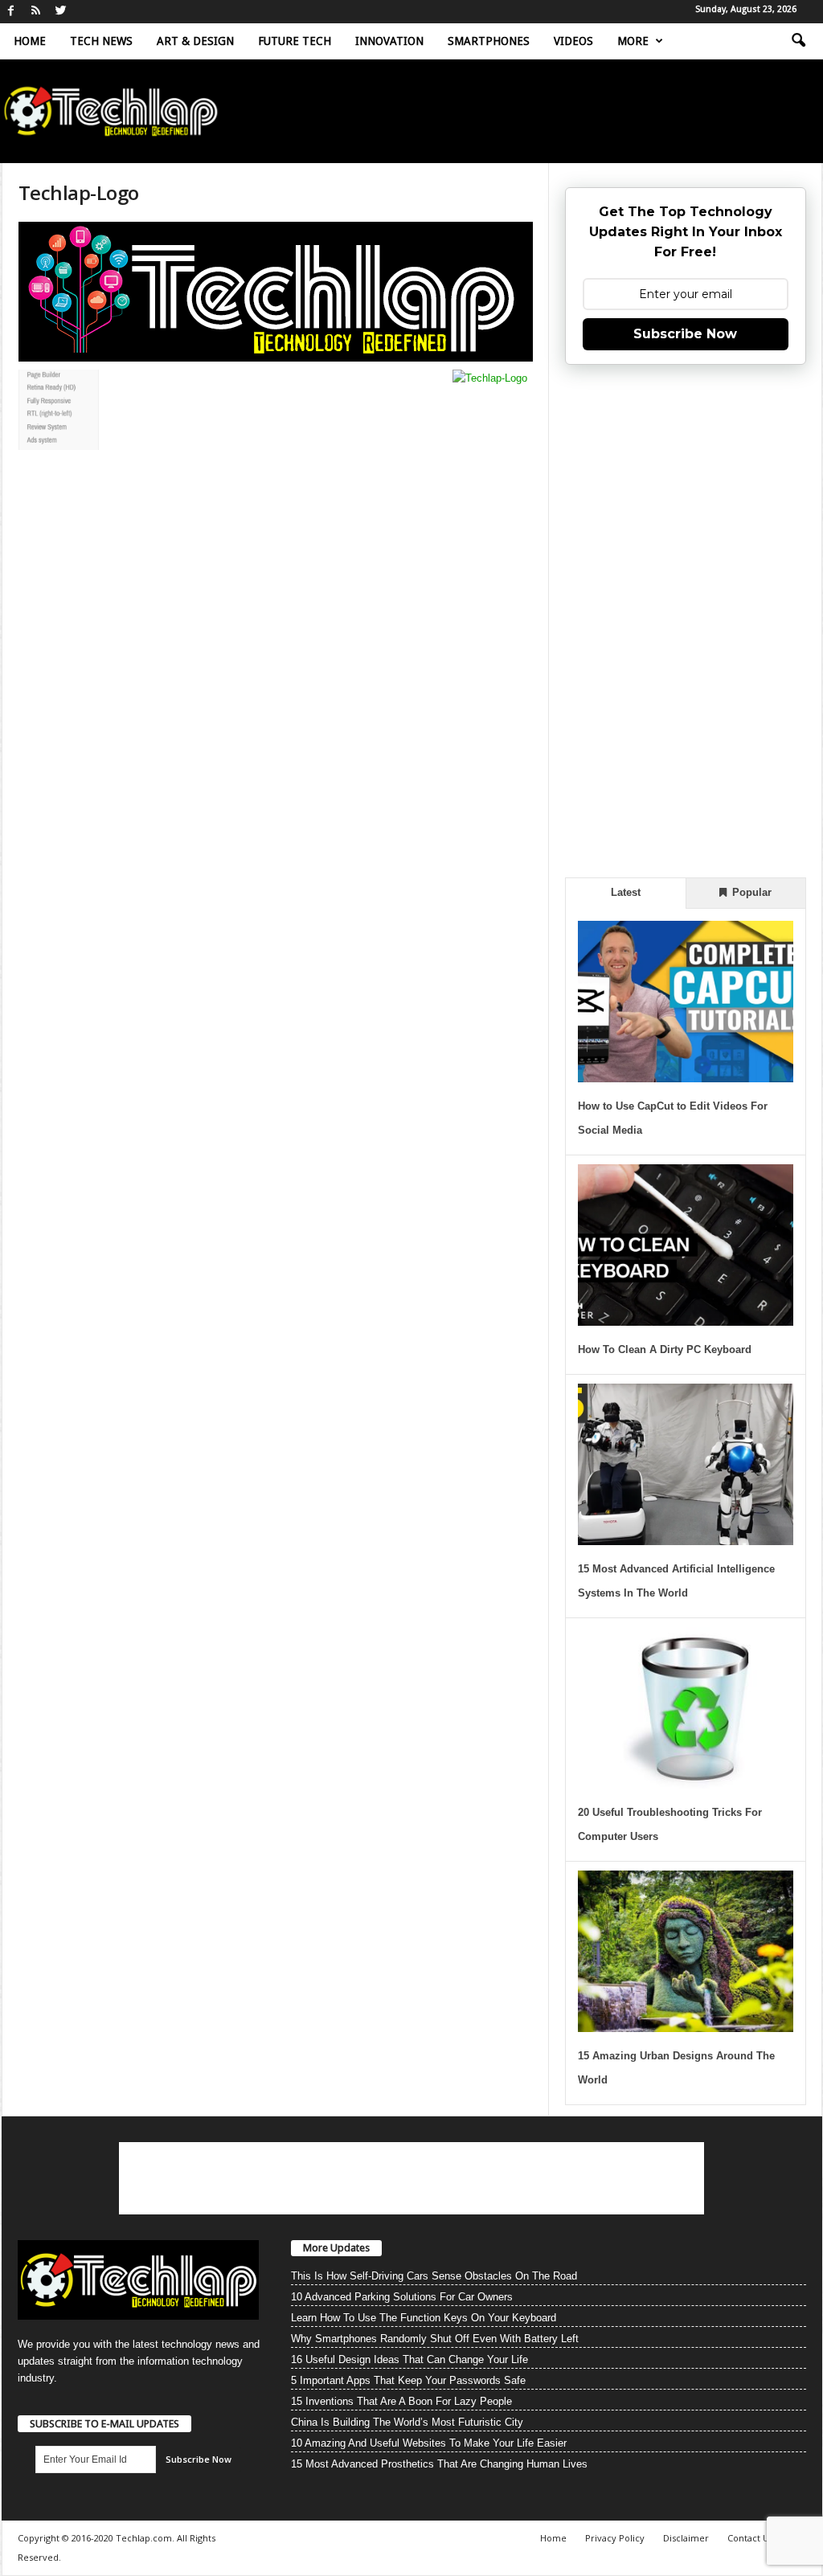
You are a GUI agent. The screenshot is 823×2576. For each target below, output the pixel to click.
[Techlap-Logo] (276, 292)
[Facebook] (11, 12)
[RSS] (36, 12)
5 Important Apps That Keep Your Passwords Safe (408, 2380)
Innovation (389, 41)
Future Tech (295, 41)
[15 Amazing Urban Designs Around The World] (686, 1951)
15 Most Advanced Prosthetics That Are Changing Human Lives (439, 2464)
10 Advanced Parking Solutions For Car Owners (402, 2297)
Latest (626, 892)
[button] (798, 41)
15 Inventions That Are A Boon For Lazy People (401, 2401)
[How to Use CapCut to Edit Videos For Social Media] (686, 1002)
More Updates (336, 2248)
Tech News (101, 41)
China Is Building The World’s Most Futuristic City (407, 2422)
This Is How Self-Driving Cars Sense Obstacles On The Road (434, 2276)
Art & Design (195, 41)
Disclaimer (686, 2538)
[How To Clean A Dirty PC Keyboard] (686, 1245)
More (633, 41)
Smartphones (489, 41)
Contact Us (750, 2538)
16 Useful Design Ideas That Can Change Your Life (409, 2359)
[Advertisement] (686, 619)
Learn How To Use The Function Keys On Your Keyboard (424, 2318)
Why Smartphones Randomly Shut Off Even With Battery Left (435, 2339)
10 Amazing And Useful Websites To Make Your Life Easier (429, 2443)
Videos (573, 41)
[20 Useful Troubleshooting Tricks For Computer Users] (686, 1708)
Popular (750, 892)
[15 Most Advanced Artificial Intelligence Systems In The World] (686, 1464)
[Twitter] (61, 12)
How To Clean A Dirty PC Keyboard (665, 1349)
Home (30, 41)
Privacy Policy (615, 2538)
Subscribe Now (685, 334)
